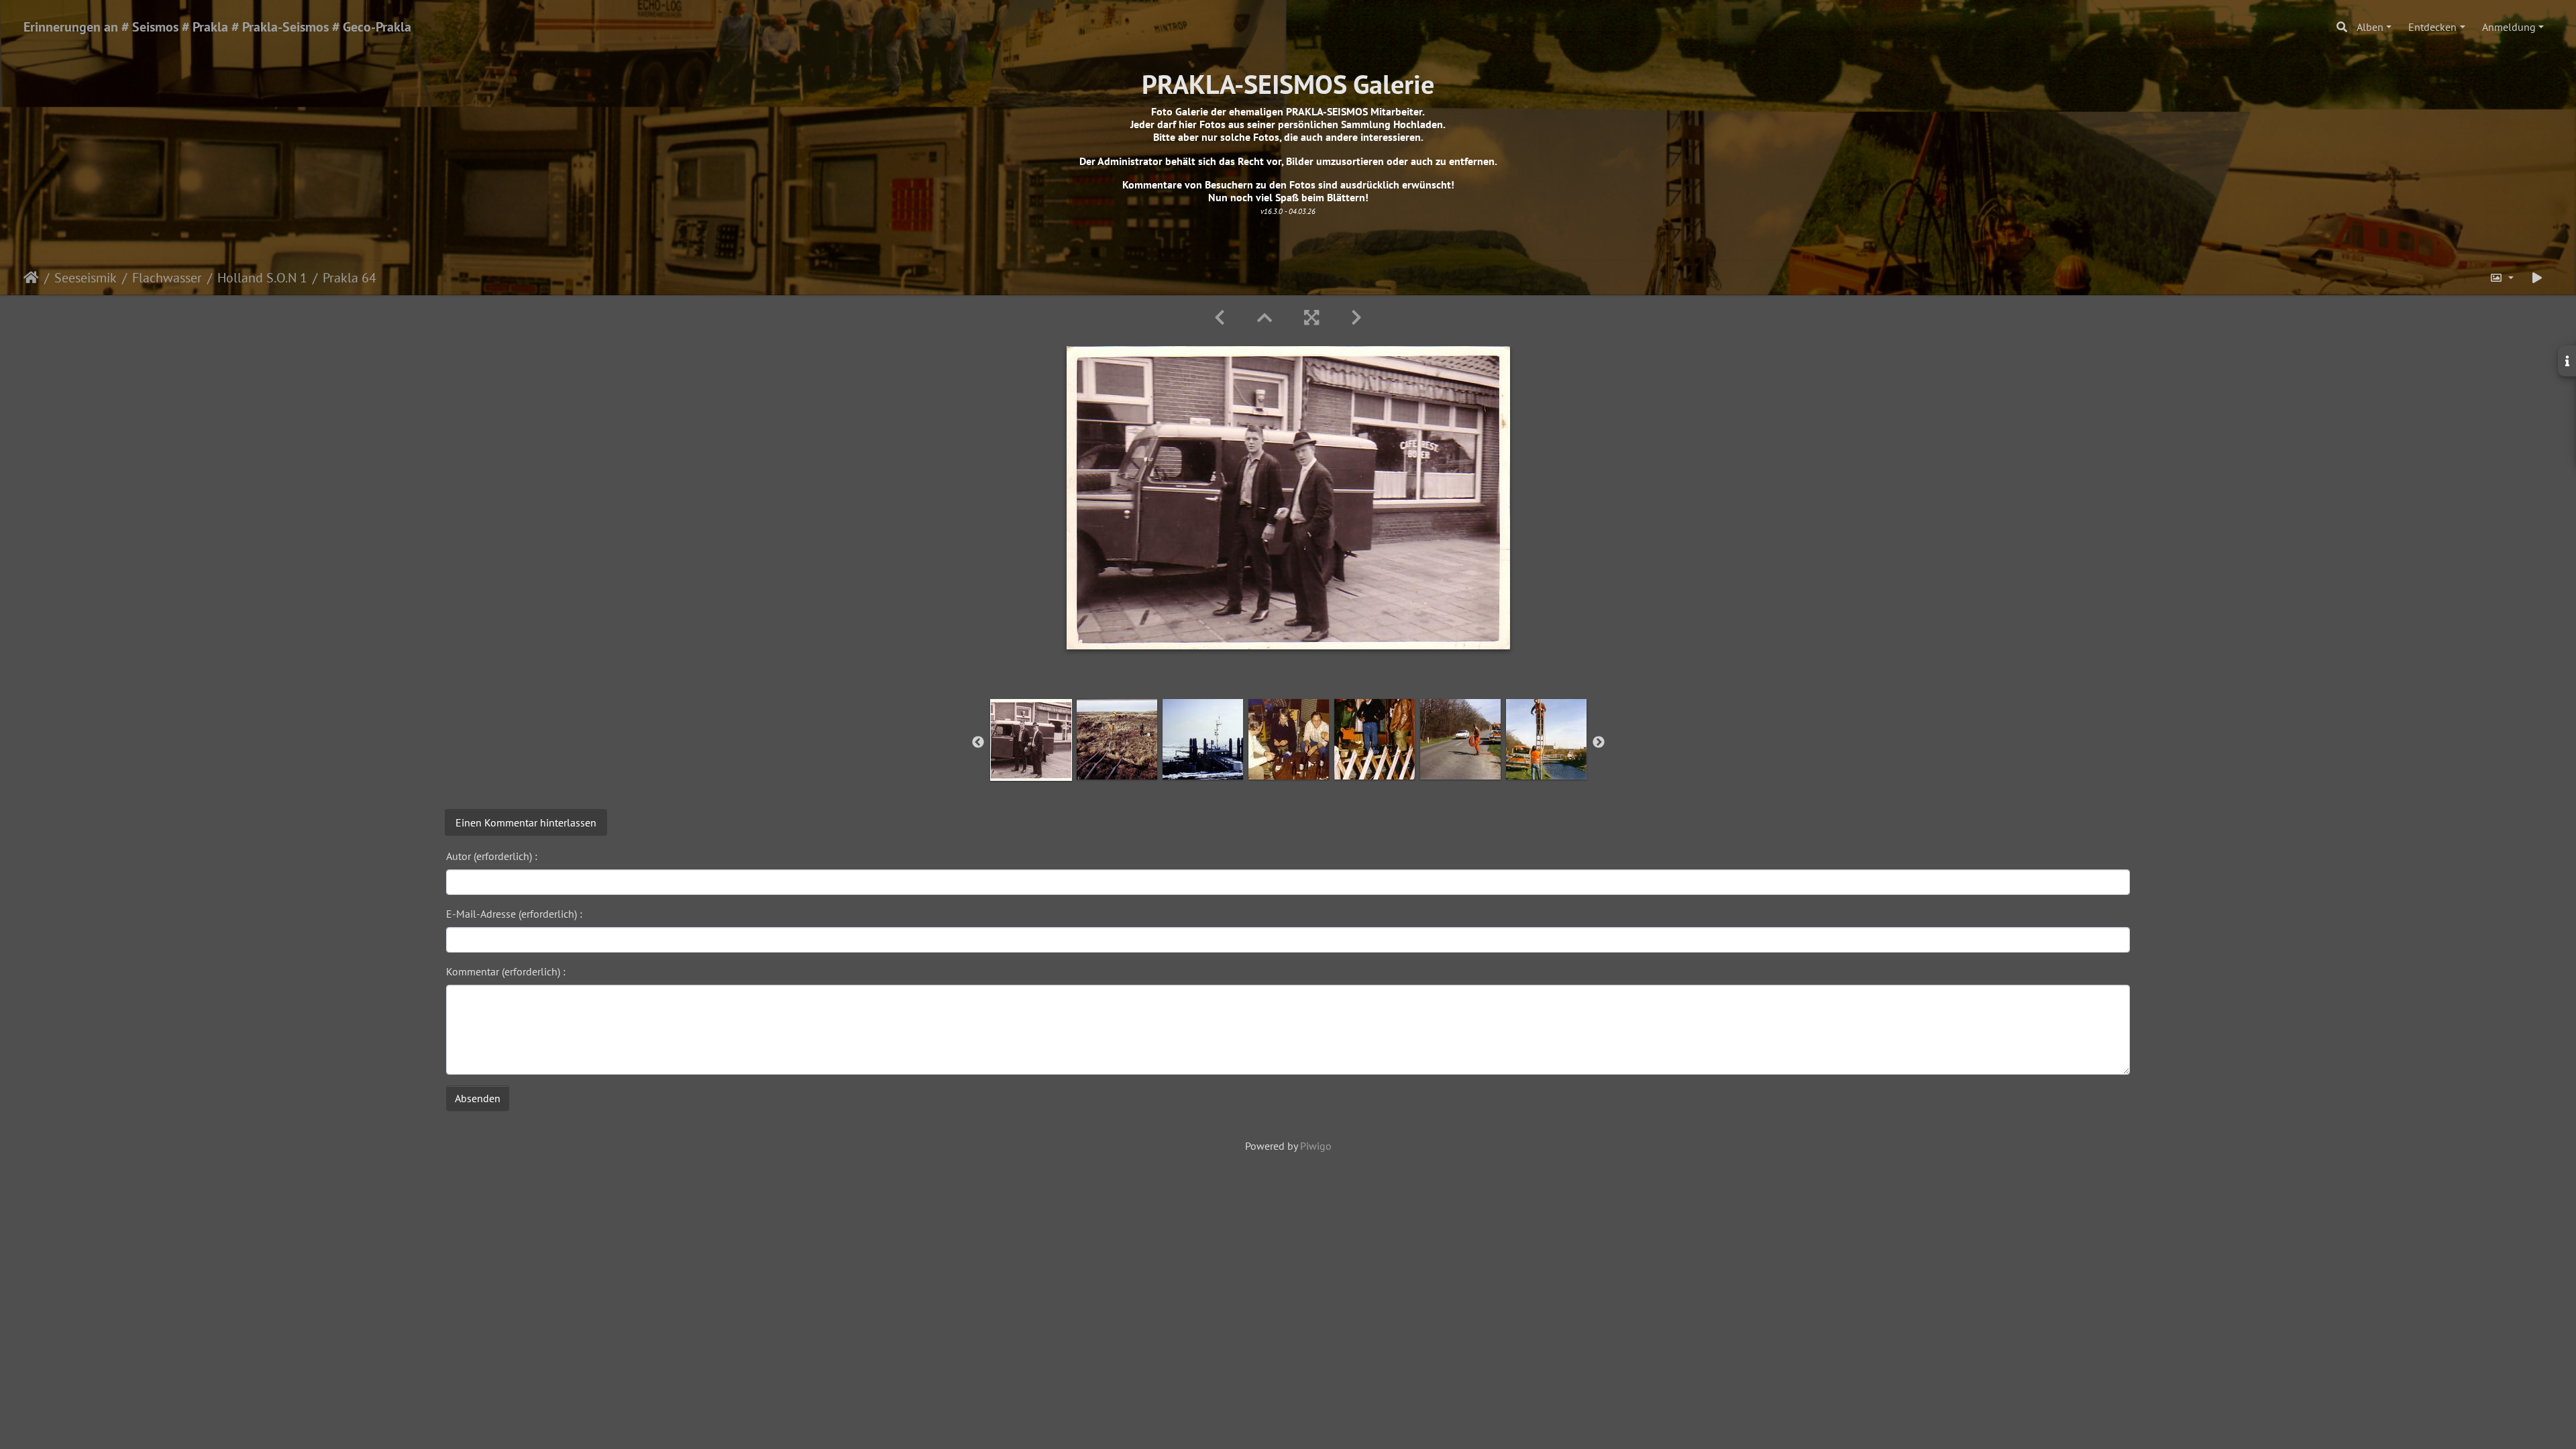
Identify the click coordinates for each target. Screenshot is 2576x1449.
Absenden (478, 1098)
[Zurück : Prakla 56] (1220, 318)
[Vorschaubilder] (1265, 318)
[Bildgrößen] (2502, 278)
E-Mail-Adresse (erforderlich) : (514, 914)
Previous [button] (978, 743)
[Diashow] (2537, 278)
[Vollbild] (1311, 318)
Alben (2370, 27)
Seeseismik (86, 278)
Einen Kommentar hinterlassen (526, 822)
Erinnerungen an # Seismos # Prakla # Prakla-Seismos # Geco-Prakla (217, 27)
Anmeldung (2509, 27)
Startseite (31, 278)
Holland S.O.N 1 (262, 278)
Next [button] (1599, 743)
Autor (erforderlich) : (492, 856)
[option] (1031, 740)
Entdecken (2432, 27)
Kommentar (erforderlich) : (506, 971)
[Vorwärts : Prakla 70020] (1356, 318)
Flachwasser (167, 278)
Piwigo (1316, 1146)
